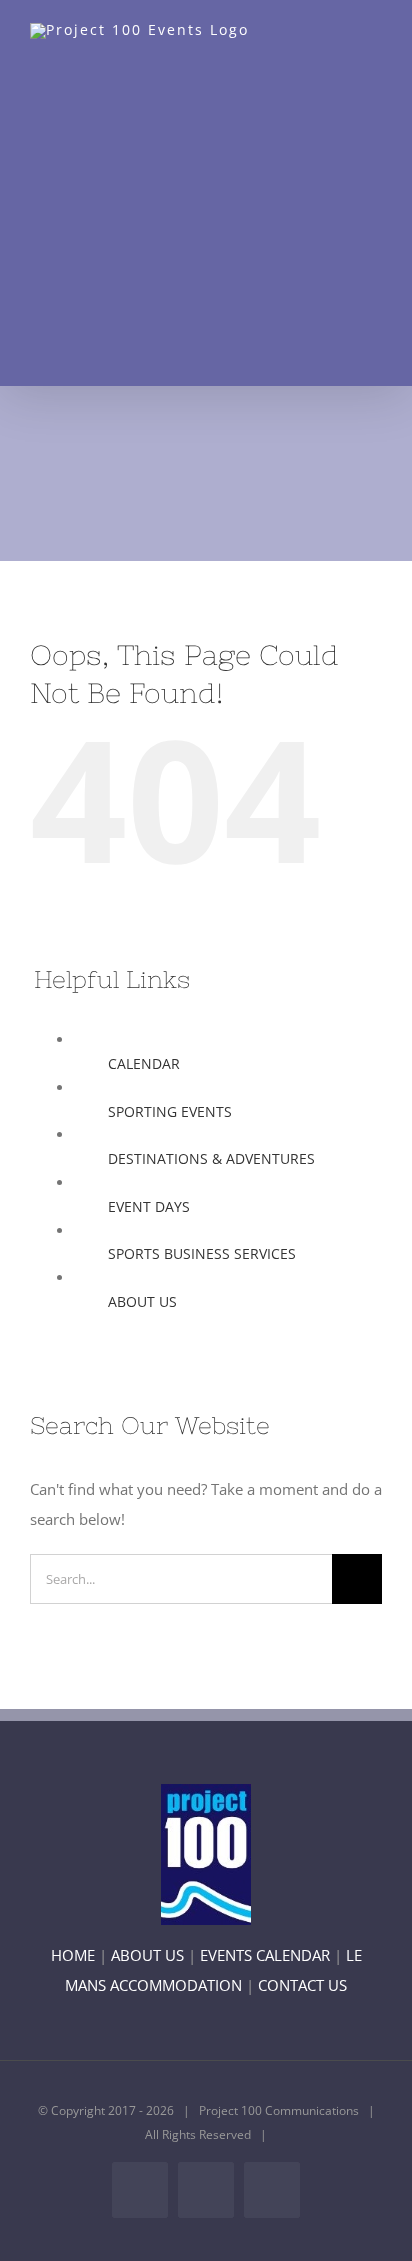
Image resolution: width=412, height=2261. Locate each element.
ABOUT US (142, 1301)
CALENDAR (144, 1063)
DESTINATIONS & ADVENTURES (211, 1158)
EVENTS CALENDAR (265, 1955)
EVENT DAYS (149, 1206)
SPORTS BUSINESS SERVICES (202, 1253)
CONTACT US (302, 1985)
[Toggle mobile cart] (338, 50)
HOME (73, 1955)
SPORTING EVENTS (170, 1111)
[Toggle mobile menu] (374, 50)
